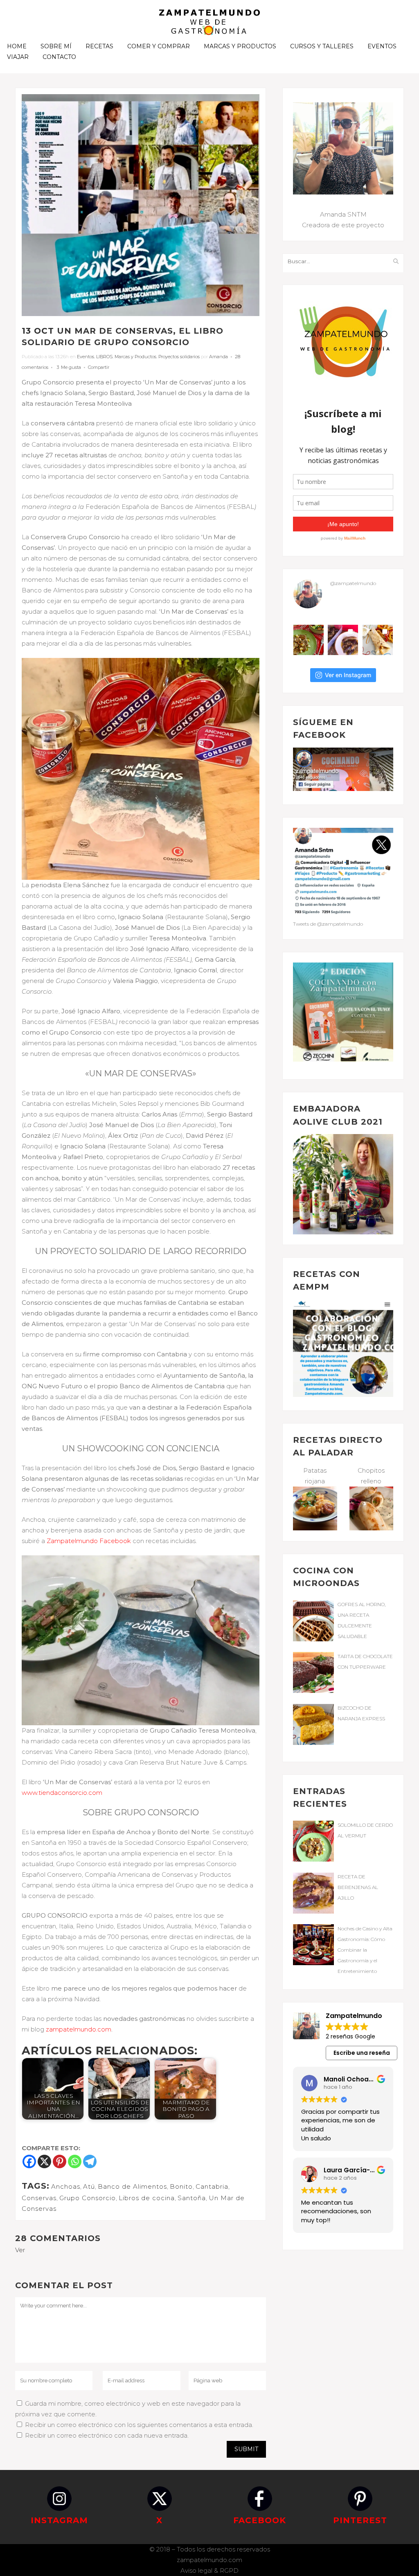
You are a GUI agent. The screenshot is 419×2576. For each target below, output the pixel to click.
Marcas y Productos (135, 357)
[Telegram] (90, 2161)
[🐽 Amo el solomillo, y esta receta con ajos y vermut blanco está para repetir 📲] (309, 640)
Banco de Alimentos (132, 2186)
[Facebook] (29, 2161)
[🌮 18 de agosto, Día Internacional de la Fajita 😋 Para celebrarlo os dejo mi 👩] (378, 640)
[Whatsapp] (75, 2161)
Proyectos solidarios (179, 357)
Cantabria (212, 2186)
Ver (20, 2250)
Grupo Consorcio (88, 2198)
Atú (89, 2186)
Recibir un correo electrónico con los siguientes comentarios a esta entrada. (139, 2425)
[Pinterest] (60, 2161)
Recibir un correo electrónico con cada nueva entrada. (107, 2435)
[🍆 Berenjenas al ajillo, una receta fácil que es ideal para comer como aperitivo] (343, 640)
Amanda (219, 357)
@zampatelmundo (353, 583)
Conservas (39, 2198)
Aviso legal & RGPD (209, 2570)
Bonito (181, 2186)
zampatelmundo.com (209, 2560)
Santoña (192, 2198)
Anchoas (66, 2186)
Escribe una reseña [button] (362, 2053)
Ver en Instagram (348, 675)
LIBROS (104, 357)
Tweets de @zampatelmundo (328, 924)
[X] (44, 2161)
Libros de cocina (147, 2198)
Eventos (86, 357)
